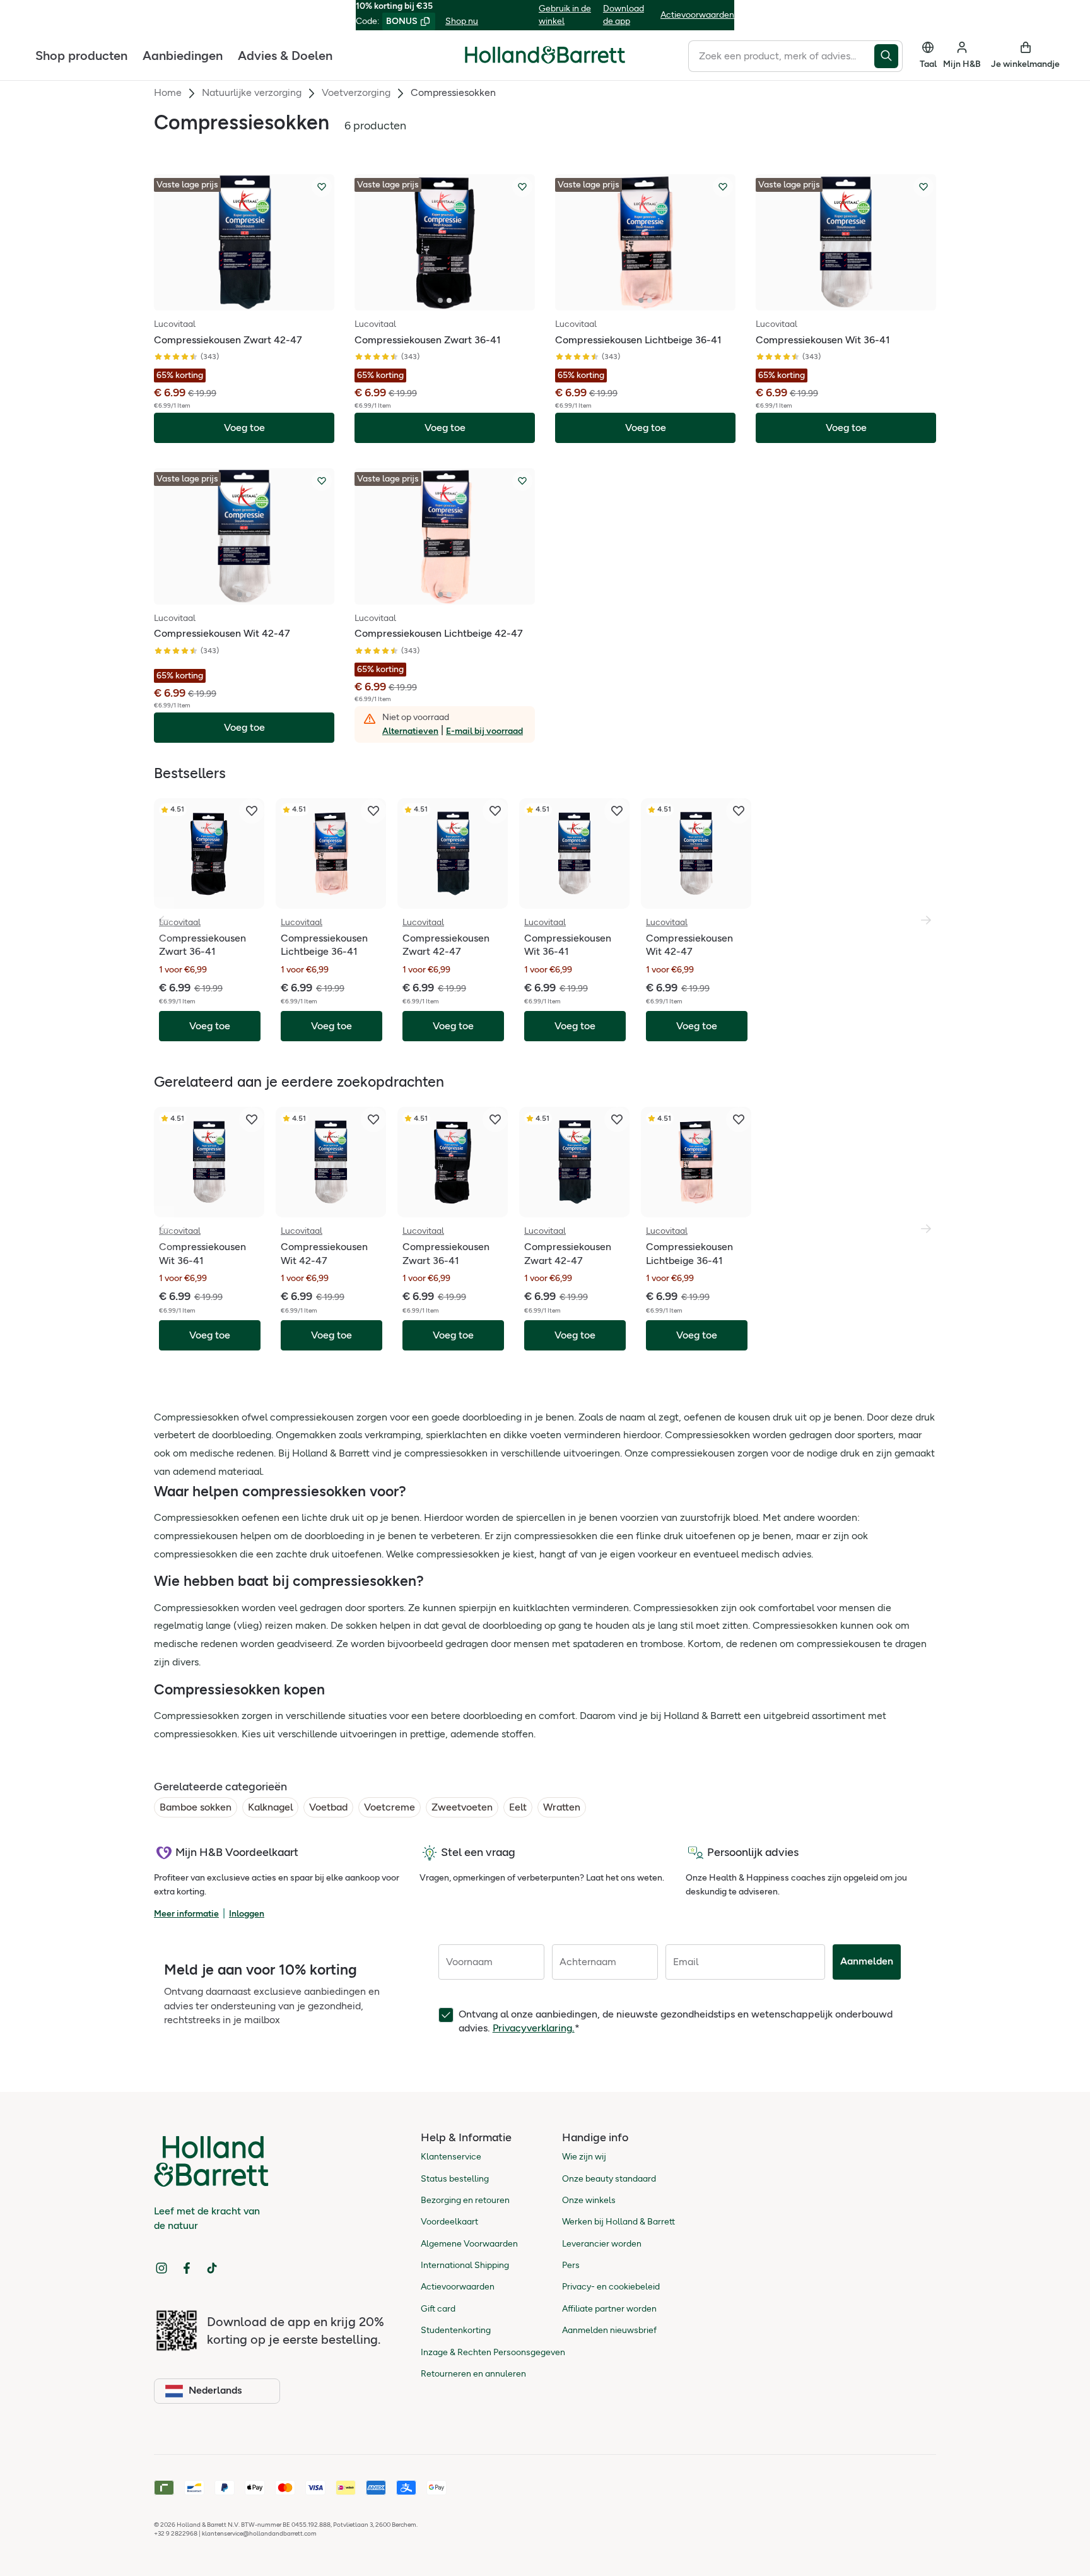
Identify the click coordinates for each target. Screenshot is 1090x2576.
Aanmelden (867, 1961)
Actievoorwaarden (697, 15)
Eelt (518, 1807)
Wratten (562, 1807)
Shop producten (81, 55)
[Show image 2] (449, 300)
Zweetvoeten (462, 1807)
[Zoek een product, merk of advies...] (888, 56)
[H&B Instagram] (161, 2268)
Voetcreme (390, 1807)
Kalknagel (270, 1807)
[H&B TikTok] (212, 2268)
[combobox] (781, 56)
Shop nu (462, 21)
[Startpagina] (545, 55)
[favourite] (252, 811)
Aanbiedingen (183, 55)
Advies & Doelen (285, 55)
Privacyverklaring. (534, 2028)
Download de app (624, 15)
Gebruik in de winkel (565, 15)
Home (168, 92)
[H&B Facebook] (187, 2268)
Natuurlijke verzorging (252, 92)
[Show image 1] (440, 300)
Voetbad (328, 1807)
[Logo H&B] (545, 60)
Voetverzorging (356, 92)
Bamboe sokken (196, 1807)
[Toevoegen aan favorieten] (322, 187)
